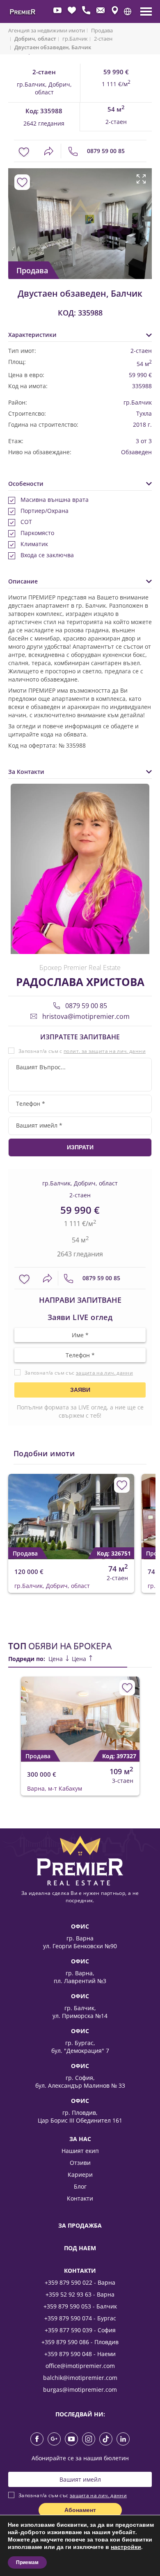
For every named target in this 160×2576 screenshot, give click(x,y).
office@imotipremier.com (80, 2366)
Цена (56, 1659)
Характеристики (32, 335)
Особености (26, 484)
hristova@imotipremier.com (85, 1016)
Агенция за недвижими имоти (47, 30)
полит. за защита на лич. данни (105, 1051)
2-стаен (103, 39)
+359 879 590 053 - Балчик (80, 2306)
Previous (13, 215)
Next (143, 215)
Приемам (27, 2562)
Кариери (80, 2175)
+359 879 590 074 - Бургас (80, 2318)
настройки (126, 2547)
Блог (80, 2186)
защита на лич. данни (104, 1373)
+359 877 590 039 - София (80, 2330)
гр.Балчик (75, 39)
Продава (102, 30)
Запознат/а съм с (82, 1051)
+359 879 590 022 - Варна (80, 2282)
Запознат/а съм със (79, 1373)
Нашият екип (80, 2151)
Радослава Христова (80, 982)
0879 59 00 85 (105, 151)
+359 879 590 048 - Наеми (80, 2354)
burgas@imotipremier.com (80, 2390)
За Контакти (26, 772)
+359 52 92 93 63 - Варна (80, 2294)
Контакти (80, 2198)
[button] (128, 11)
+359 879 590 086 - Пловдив (80, 2342)
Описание (23, 581)
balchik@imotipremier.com (80, 2378)
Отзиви (80, 2163)
